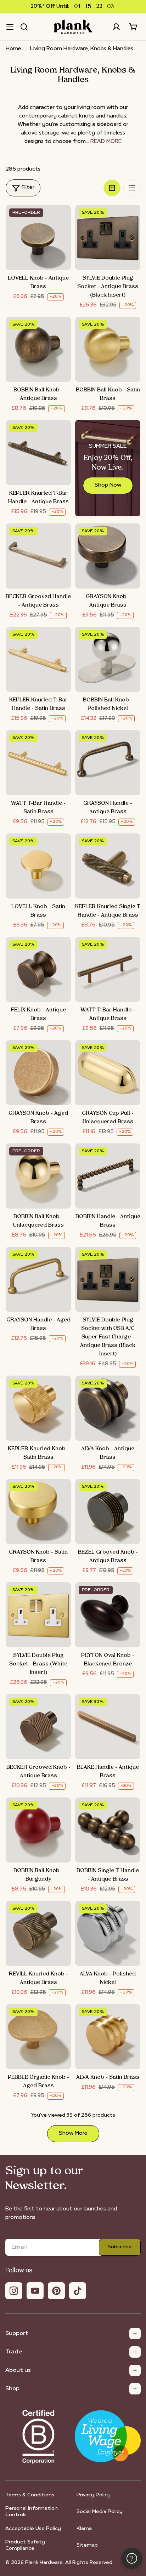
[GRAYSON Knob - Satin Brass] (38, 1511)
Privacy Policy (94, 2495)
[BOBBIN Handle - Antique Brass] (108, 1176)
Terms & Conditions (30, 2495)
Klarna (84, 2529)
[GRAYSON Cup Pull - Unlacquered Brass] (108, 1073)
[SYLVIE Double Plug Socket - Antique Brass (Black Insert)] (108, 237)
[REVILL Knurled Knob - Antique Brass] (38, 1933)
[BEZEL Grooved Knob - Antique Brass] (108, 1511)
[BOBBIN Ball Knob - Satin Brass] (108, 349)
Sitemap (87, 2545)
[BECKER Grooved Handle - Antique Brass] (38, 556)
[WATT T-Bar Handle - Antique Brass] (108, 969)
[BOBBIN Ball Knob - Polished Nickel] (108, 659)
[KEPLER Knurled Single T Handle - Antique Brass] (108, 866)
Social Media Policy (100, 2512)
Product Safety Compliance (25, 2545)
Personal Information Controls (32, 2512)
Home (13, 49)
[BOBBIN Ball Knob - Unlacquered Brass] (38, 1176)
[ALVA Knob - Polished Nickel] (108, 1933)
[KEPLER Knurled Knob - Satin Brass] (38, 1408)
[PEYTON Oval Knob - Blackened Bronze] (108, 1615)
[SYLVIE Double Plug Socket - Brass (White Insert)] (38, 1615)
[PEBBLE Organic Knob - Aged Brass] (38, 2037)
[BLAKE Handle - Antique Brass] (108, 1727)
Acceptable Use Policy (33, 2529)
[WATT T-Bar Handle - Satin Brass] (38, 763)
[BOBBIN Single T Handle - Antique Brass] (108, 1830)
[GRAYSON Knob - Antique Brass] (108, 556)
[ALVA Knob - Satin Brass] (108, 2037)
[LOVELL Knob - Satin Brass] (38, 866)
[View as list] (132, 188)
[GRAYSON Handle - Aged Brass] (38, 1279)
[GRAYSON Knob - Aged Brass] (38, 1073)
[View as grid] (112, 188)
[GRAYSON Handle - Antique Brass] (108, 763)
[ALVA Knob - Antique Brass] (108, 1408)
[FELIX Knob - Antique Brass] (38, 969)
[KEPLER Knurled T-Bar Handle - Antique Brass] (38, 453)
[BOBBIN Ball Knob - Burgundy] (38, 1830)
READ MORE (106, 142)
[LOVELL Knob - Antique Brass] (38, 237)
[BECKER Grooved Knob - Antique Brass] (38, 1727)
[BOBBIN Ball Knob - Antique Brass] (38, 349)
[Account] (116, 27)
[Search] (24, 27)
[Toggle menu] (10, 27)
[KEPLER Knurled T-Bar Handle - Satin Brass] (38, 659)
